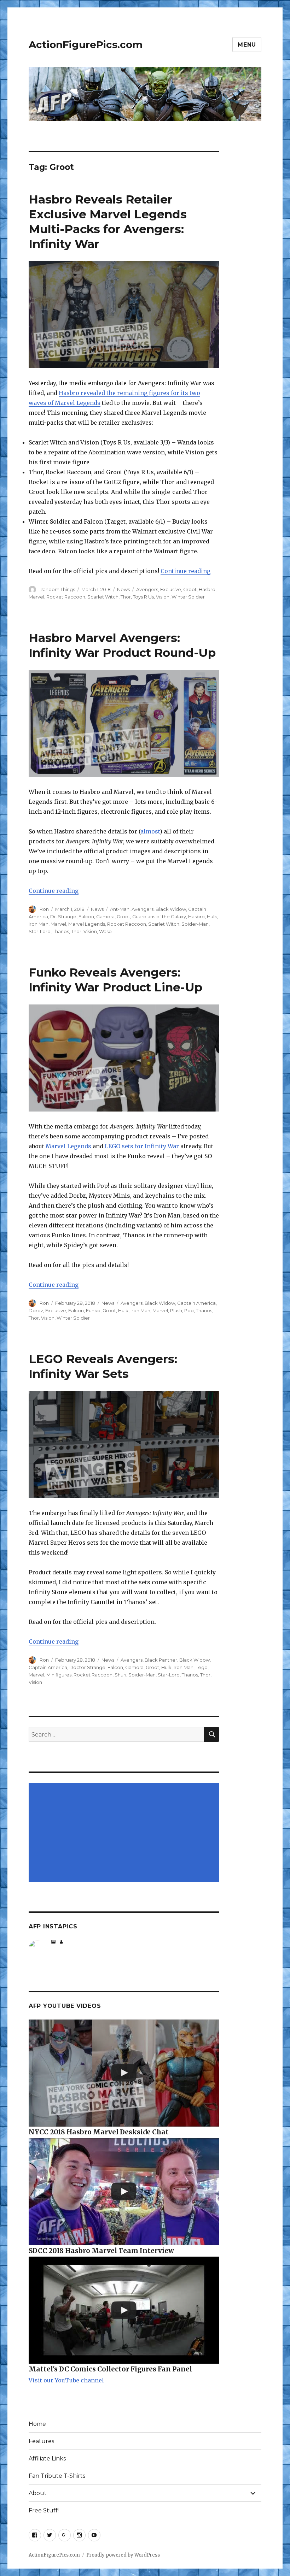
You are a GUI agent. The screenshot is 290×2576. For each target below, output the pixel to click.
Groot (190, 589)
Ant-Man (120, 909)
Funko (93, 1310)
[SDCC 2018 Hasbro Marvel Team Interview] (124, 2192)
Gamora (105, 916)
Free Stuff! (44, 2510)
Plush (176, 1310)
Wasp (105, 931)
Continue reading (185, 571)
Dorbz (36, 1310)
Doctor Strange (87, 1667)
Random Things (57, 589)
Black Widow (171, 909)
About (38, 2493)
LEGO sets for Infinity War (142, 1146)
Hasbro (207, 589)
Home (37, 2424)
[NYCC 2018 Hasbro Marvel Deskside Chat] (124, 2073)
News (123, 589)
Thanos (61, 931)
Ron (44, 909)
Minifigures (59, 1675)
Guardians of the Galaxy (159, 916)
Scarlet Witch (103, 597)
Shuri (120, 1675)
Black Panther (161, 1660)
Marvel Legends (87, 924)
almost (150, 831)
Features (41, 2441)
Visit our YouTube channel (66, 2380)
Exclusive (171, 589)
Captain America (196, 1303)
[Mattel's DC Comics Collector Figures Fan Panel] (124, 2310)
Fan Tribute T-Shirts (57, 2476)
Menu (247, 45)
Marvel (36, 597)
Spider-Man (195, 924)
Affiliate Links (47, 2459)
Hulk (212, 916)
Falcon (86, 916)
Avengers (147, 589)
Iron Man (39, 924)
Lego (202, 1667)
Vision (163, 597)
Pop (189, 1310)
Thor (126, 597)
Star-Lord (40, 931)
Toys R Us (143, 597)
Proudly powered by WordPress (123, 2555)
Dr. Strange (63, 916)
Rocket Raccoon (66, 597)
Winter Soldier (188, 597)
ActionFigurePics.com (86, 45)
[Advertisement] (125, 1833)
